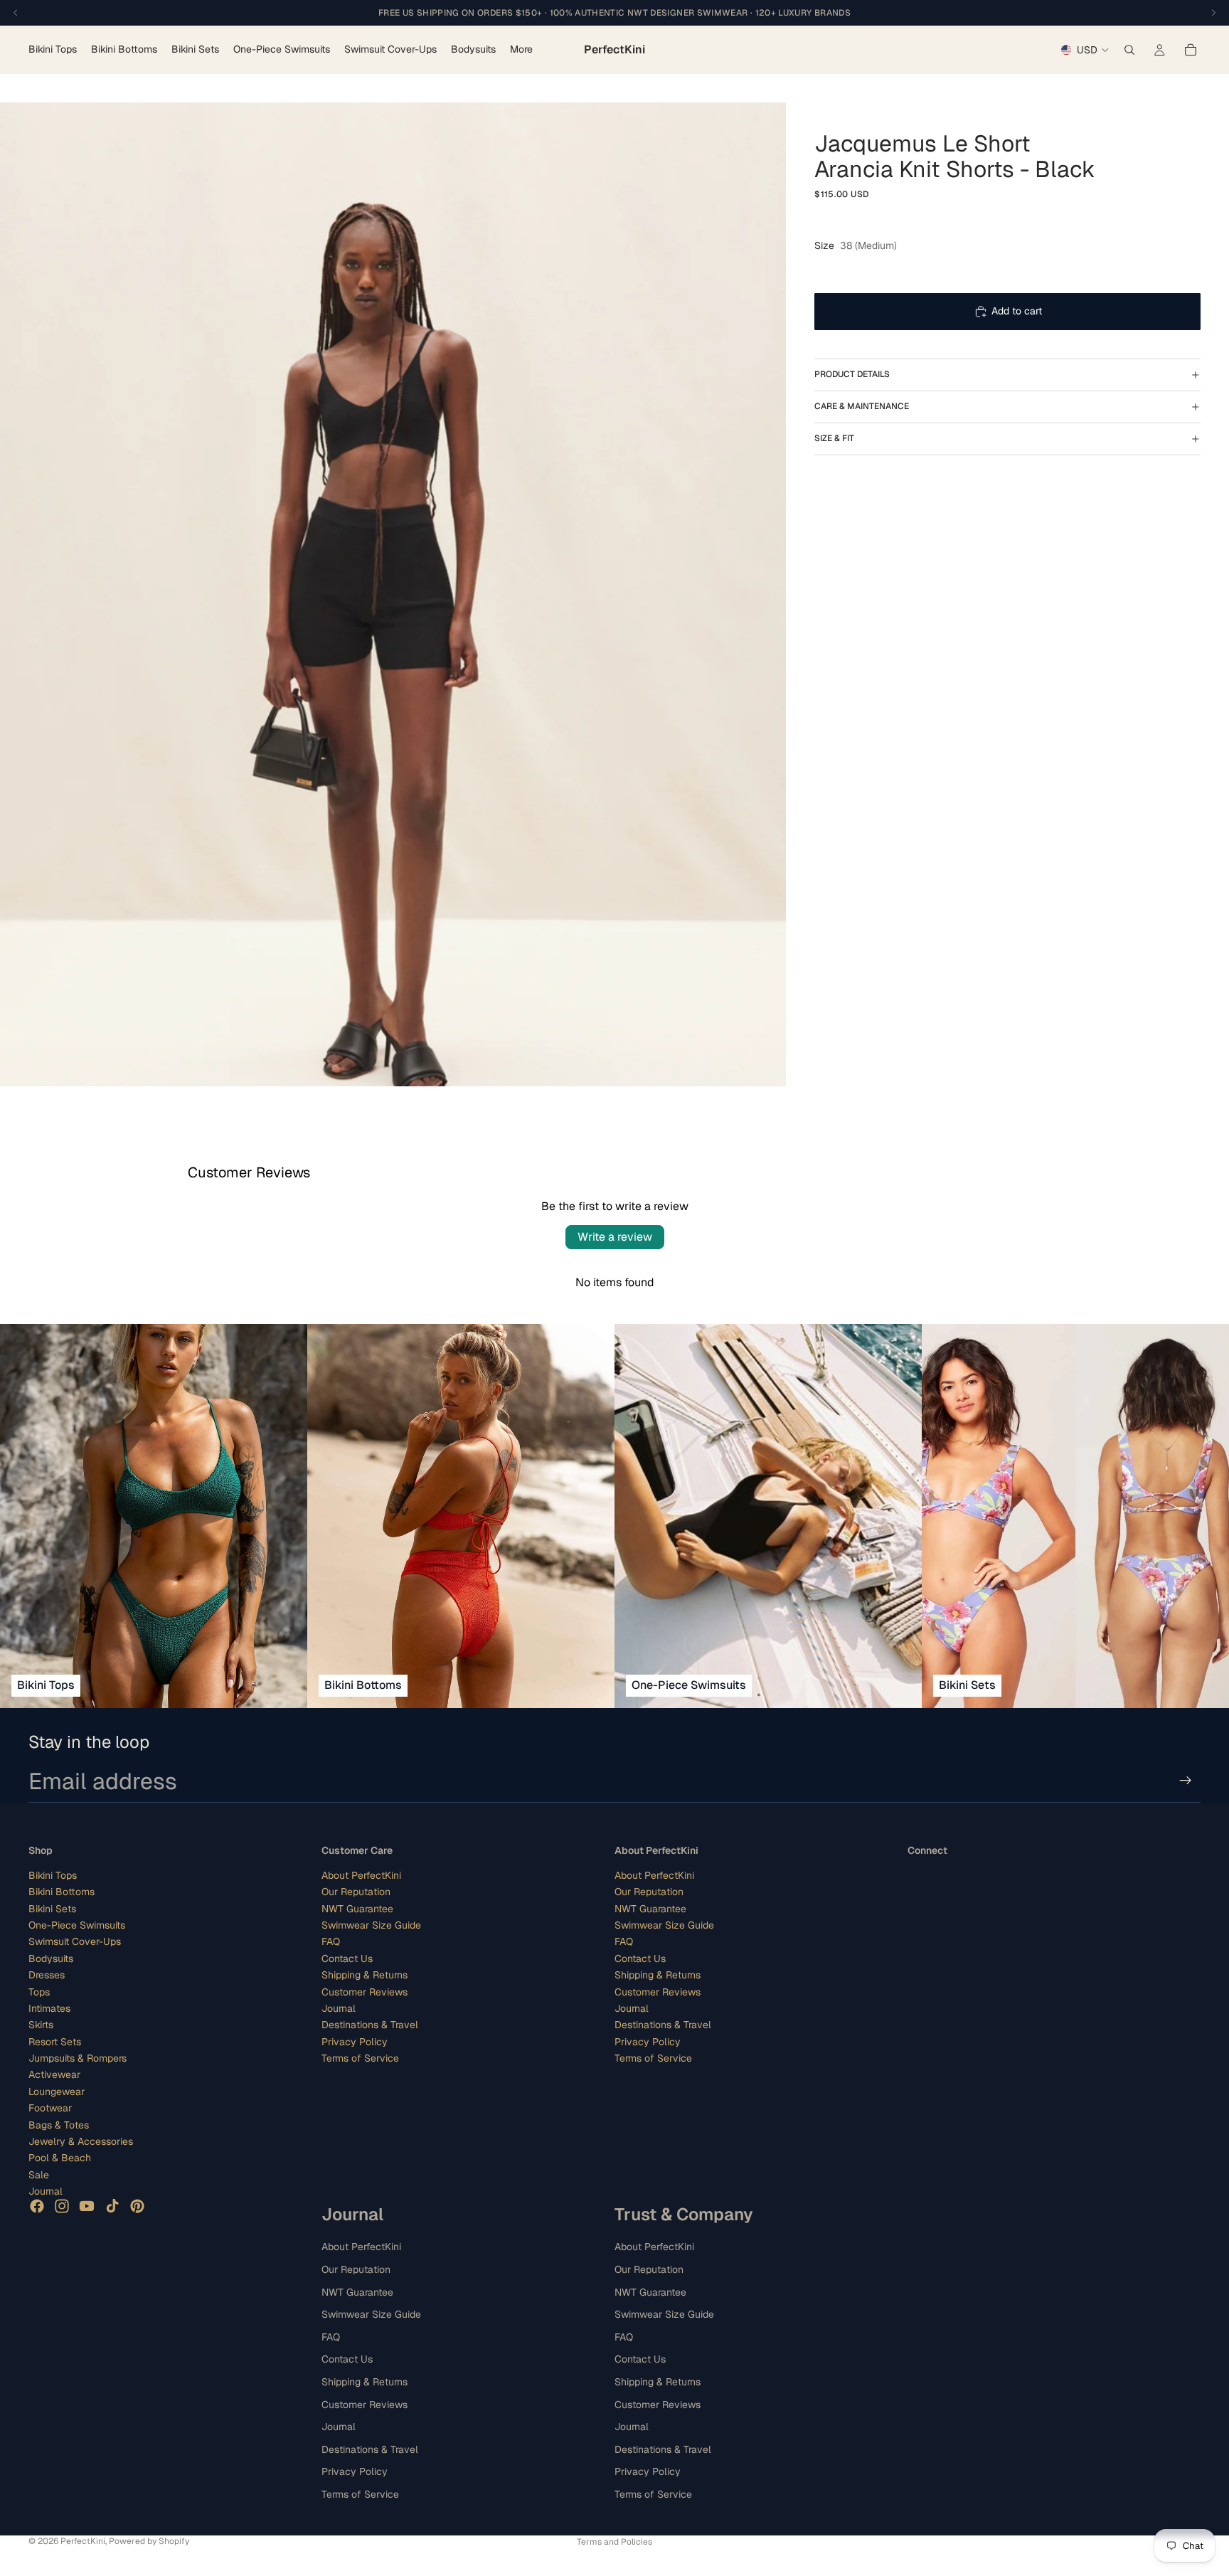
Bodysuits (51, 1958)
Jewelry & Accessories (81, 2141)
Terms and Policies (614, 2542)
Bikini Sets (52, 1908)
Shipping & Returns (365, 1975)
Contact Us (347, 1958)
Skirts (41, 2025)
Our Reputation (356, 1892)
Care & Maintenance (862, 406)
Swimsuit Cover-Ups (75, 1941)
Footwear (50, 2108)
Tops (39, 1991)
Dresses (47, 1975)
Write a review (615, 1237)
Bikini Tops (53, 1875)
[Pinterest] (137, 2205)
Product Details (852, 374)
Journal (46, 2191)
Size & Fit (834, 438)
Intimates (49, 2008)
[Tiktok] (112, 2205)
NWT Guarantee (357, 1908)
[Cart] (1191, 50)
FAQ (331, 1941)
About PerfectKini (361, 1875)
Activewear (54, 2074)
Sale (39, 2175)
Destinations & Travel (370, 2025)
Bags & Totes (59, 2124)
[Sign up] (1186, 1781)
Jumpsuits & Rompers (78, 2058)
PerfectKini (83, 2541)
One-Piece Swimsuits (77, 1925)
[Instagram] (62, 2205)
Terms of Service (360, 2058)
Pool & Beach (60, 2158)
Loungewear (57, 2092)
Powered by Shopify (149, 2541)
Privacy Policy (355, 2041)
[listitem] (521, 50)
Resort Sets (55, 2041)
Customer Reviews (365, 1991)
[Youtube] (87, 2205)
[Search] (1129, 50)
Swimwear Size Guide (371, 1925)
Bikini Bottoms (62, 1892)
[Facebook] (37, 2205)
